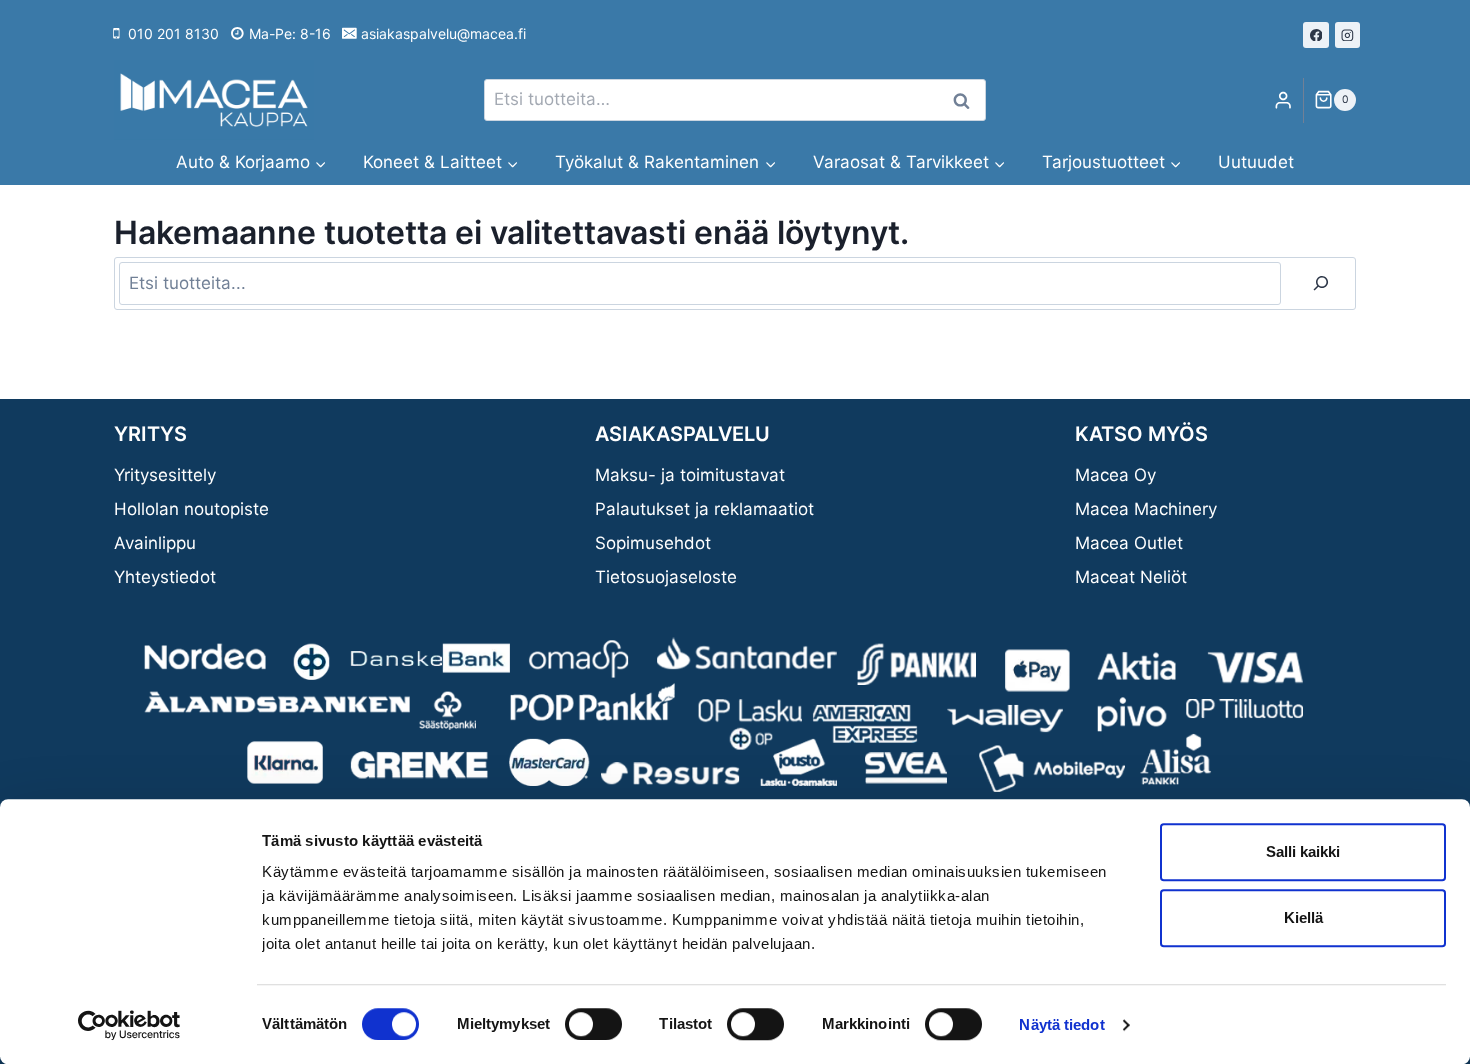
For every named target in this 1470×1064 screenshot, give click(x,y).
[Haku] (1321, 283)
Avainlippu (155, 543)
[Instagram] (1348, 35)
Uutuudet (1256, 162)
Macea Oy (1115, 475)
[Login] (1283, 100)
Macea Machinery (1146, 509)
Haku (967, 100)
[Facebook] (1316, 35)
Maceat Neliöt (1131, 577)
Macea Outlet (1129, 543)
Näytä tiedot (1061, 1024)
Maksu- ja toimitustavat (690, 475)
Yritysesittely (165, 475)
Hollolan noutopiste (191, 509)
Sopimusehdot (653, 543)
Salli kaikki (1303, 851)
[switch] (593, 1024)
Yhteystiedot (165, 577)
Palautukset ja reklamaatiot (704, 509)
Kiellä (1303, 917)
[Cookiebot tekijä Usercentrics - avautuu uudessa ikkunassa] (129, 1025)
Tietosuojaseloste (666, 577)
